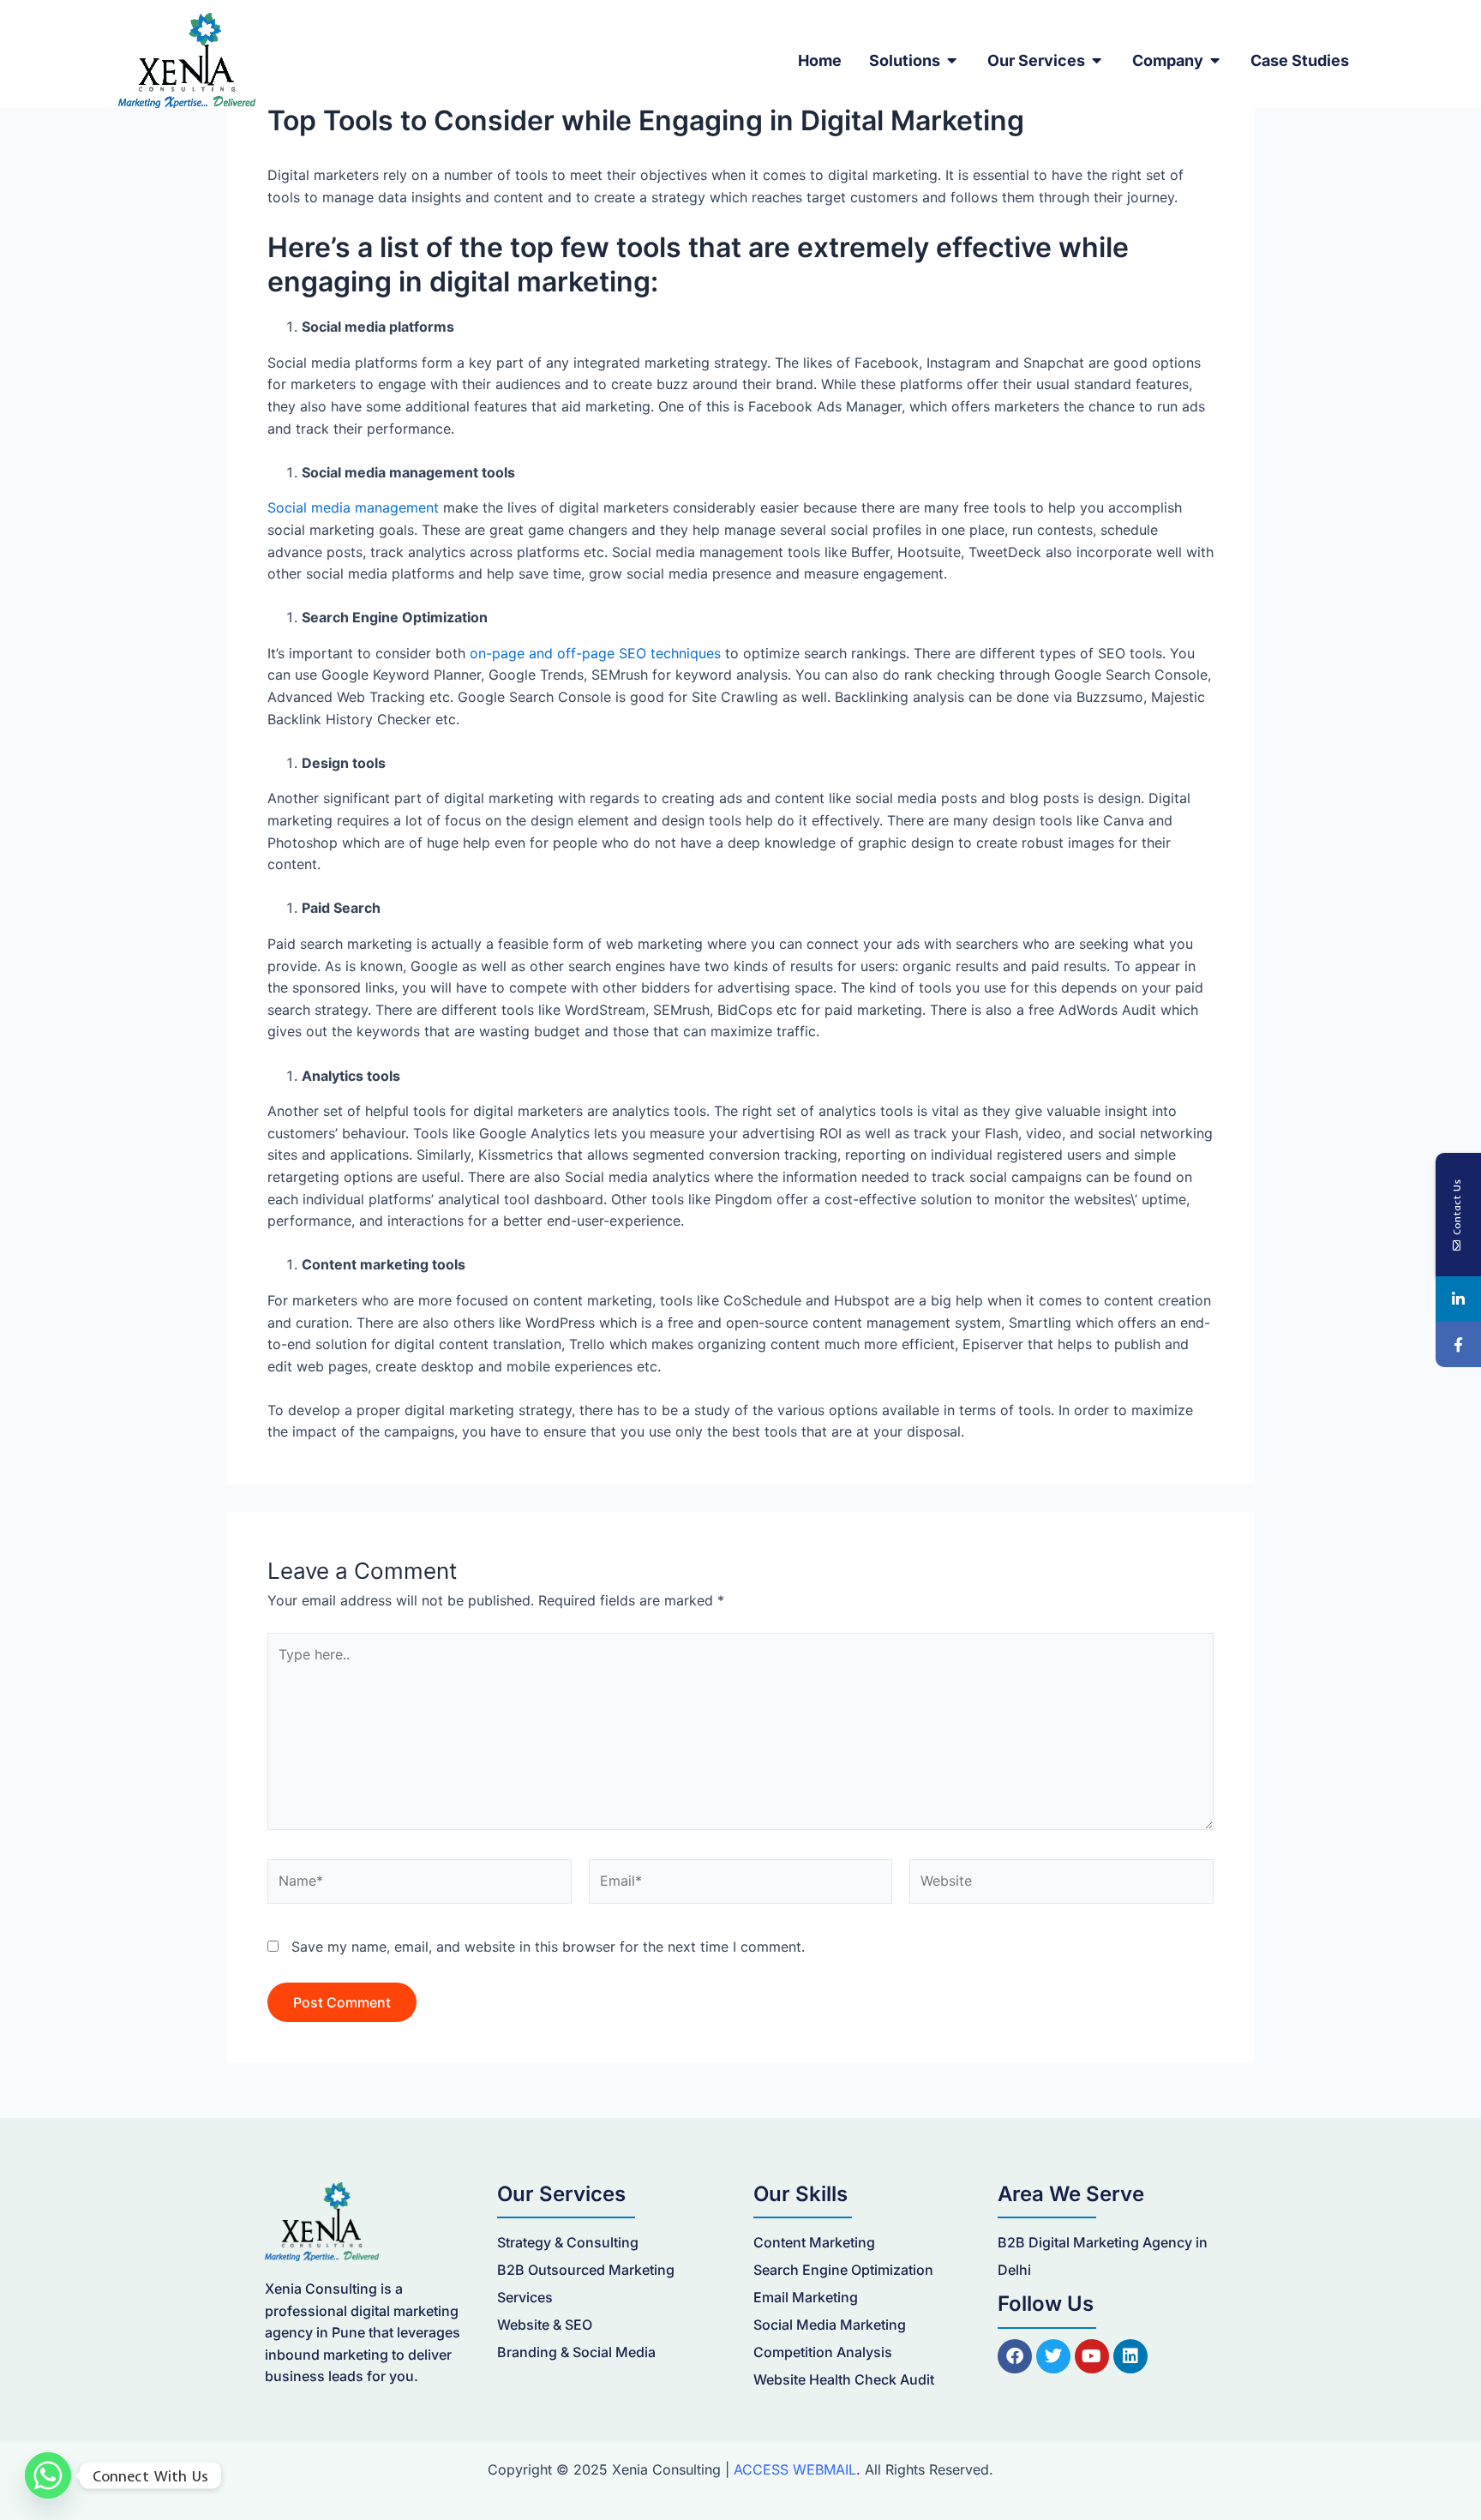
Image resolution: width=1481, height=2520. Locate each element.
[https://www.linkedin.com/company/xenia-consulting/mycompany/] (1458, 1299)
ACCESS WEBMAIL (795, 2469)
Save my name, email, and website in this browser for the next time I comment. (548, 1947)
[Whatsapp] (48, 2475)
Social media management (353, 507)
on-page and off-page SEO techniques (595, 653)
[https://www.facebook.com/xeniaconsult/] (1458, 1344)
